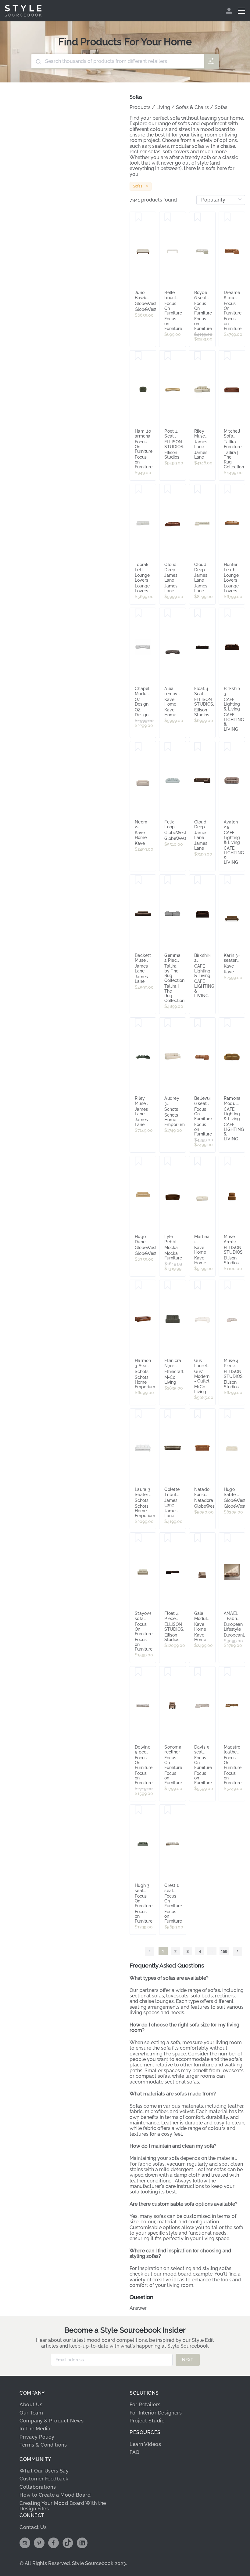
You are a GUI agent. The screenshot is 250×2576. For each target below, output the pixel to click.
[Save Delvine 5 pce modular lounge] (138, 1672)
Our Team (31, 2413)
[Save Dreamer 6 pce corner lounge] (227, 217)
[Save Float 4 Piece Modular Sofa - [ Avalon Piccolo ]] (168, 1538)
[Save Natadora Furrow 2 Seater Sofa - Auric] (198, 1414)
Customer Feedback (44, 2479)
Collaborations (38, 2487)
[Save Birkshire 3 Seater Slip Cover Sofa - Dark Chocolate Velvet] (227, 613)
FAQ (135, 2452)
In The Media (35, 2429)
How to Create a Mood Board (55, 2495)
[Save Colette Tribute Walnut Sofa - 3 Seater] (168, 1414)
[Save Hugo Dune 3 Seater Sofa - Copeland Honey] (138, 1161)
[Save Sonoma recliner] (168, 1672)
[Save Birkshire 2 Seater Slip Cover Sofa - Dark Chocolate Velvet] (198, 880)
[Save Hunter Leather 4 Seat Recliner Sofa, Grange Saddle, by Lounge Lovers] (227, 489)
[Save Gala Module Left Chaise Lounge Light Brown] (198, 1538)
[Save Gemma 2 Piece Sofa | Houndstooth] (168, 880)
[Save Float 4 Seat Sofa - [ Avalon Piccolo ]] (198, 613)
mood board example (188, 2274)
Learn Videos (145, 2444)
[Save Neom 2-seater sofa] (138, 747)
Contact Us (33, 2527)
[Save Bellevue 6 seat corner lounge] (198, 1023)
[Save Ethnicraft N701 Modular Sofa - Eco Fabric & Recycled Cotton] (168, 1285)
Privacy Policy (37, 2437)
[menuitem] (230, 11)
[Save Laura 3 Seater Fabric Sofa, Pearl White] (138, 1414)
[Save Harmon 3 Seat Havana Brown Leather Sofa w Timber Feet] (138, 1285)
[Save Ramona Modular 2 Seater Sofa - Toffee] (227, 1023)
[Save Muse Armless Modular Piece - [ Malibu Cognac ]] (227, 1161)
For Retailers (145, 2405)
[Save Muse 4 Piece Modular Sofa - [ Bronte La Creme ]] (227, 1285)
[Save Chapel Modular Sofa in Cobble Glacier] (138, 613)
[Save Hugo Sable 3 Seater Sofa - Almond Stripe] (227, 1414)
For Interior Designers (156, 2413)
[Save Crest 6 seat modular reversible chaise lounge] (168, 1810)
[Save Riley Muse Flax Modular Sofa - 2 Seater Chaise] (198, 356)
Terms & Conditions (43, 2445)
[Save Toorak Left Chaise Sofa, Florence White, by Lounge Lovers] (138, 489)
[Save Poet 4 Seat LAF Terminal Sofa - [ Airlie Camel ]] (168, 356)
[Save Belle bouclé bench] (168, 217)
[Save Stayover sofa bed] (138, 1538)
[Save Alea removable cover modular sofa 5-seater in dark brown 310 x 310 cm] (168, 613)
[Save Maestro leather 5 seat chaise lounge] (227, 1672)
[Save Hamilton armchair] (138, 356)
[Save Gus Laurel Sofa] (198, 1285)
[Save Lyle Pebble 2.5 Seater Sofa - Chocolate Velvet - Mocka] (168, 1161)
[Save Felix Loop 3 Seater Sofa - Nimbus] (168, 747)
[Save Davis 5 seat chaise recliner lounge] (198, 1672)
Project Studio (147, 2421)
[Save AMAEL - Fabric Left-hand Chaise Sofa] (227, 1538)
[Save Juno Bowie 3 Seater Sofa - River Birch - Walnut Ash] (138, 217)
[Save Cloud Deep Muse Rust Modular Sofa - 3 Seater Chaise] (168, 489)
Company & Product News (52, 2421)
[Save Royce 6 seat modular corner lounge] (198, 217)
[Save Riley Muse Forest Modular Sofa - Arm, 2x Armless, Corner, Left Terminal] (138, 1023)
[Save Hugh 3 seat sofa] (138, 1810)
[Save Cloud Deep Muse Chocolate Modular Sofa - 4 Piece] (198, 747)
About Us (31, 2405)
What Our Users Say (44, 2471)
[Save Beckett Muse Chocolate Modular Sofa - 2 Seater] (138, 880)
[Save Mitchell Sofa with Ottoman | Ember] (227, 356)
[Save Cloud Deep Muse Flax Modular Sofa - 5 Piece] (198, 489)
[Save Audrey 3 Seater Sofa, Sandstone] (168, 1023)
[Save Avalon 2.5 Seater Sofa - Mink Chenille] (227, 747)
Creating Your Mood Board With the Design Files (63, 2506)
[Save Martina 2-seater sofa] (198, 1161)
